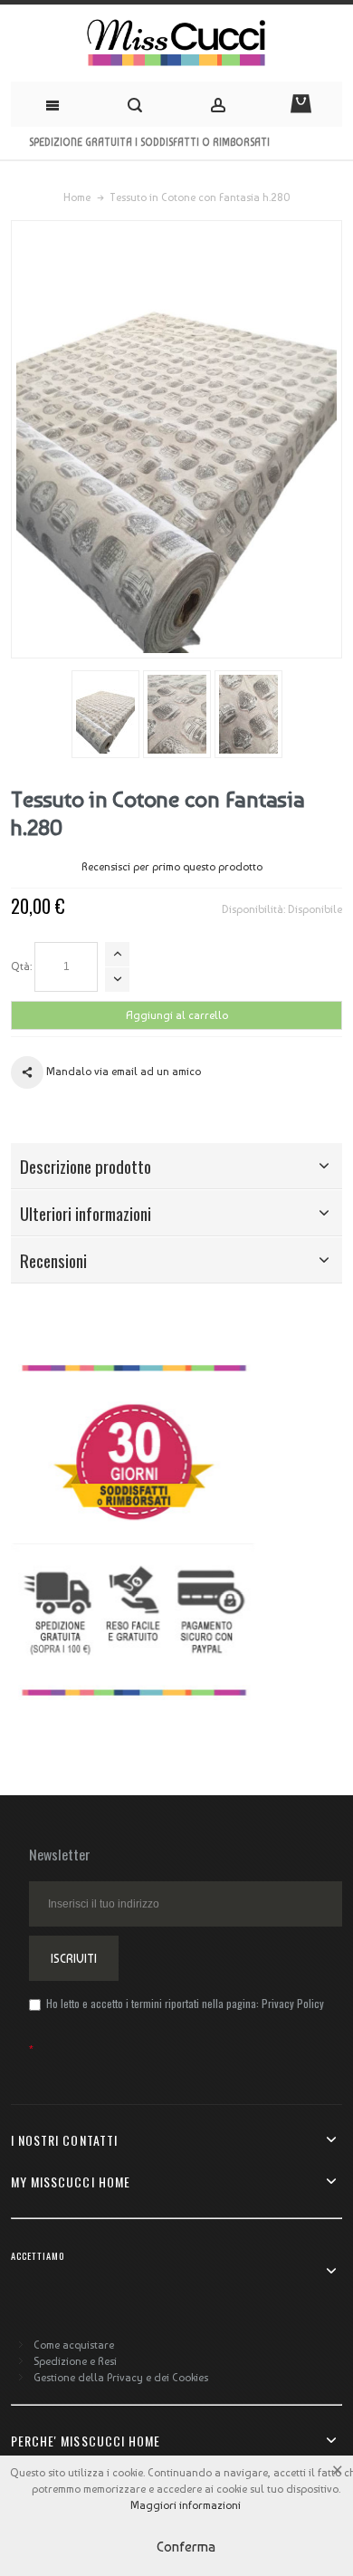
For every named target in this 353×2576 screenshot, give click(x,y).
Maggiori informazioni (186, 2505)
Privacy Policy (293, 2003)
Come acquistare (74, 2345)
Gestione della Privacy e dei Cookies (121, 2378)
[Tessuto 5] (105, 714)
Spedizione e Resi (75, 2361)
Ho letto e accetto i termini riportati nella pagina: (184, 2003)
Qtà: (21, 966)
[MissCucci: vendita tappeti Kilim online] (176, 43)
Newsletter (60, 1854)
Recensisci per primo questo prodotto (172, 867)
